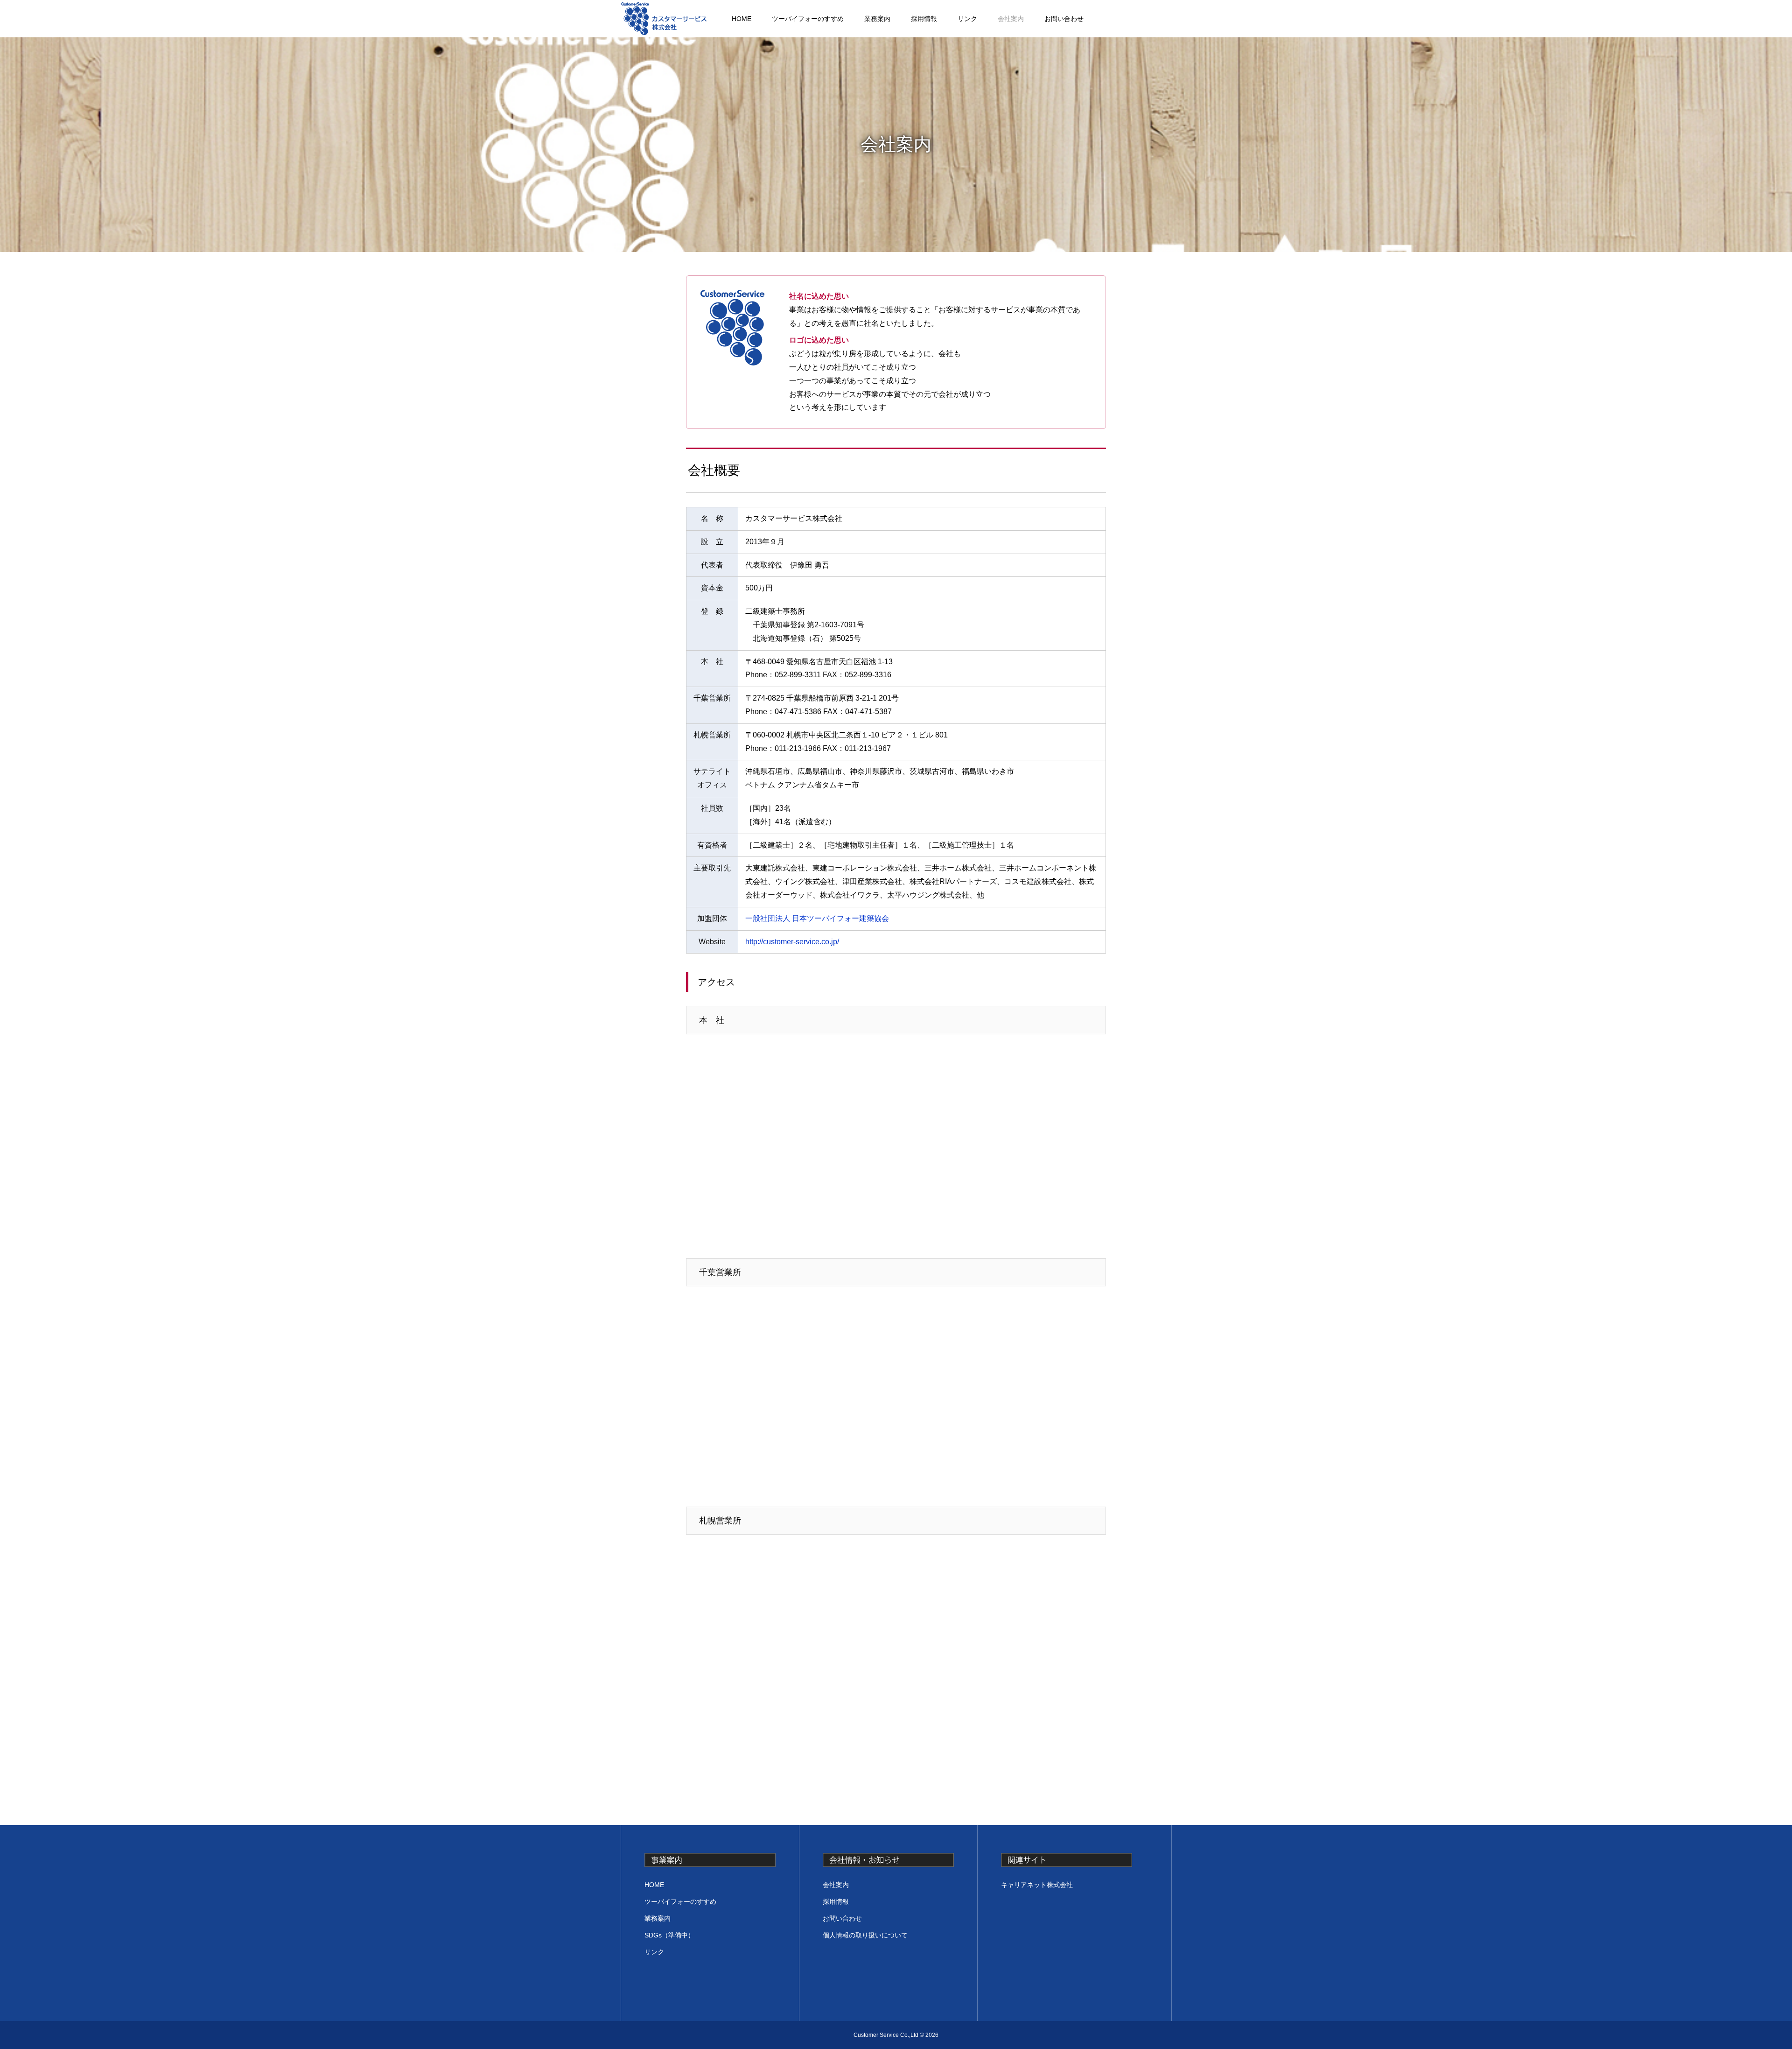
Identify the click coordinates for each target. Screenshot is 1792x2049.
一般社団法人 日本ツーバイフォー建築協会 (817, 918)
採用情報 (924, 19)
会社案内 (1011, 19)
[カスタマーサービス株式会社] (664, 19)
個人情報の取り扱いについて (865, 1935)
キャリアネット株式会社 (1037, 1885)
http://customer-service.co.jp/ (792, 942)
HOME (742, 19)
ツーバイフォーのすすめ (808, 19)
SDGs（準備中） (669, 1935)
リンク (967, 19)
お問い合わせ (1064, 19)
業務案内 (877, 19)
